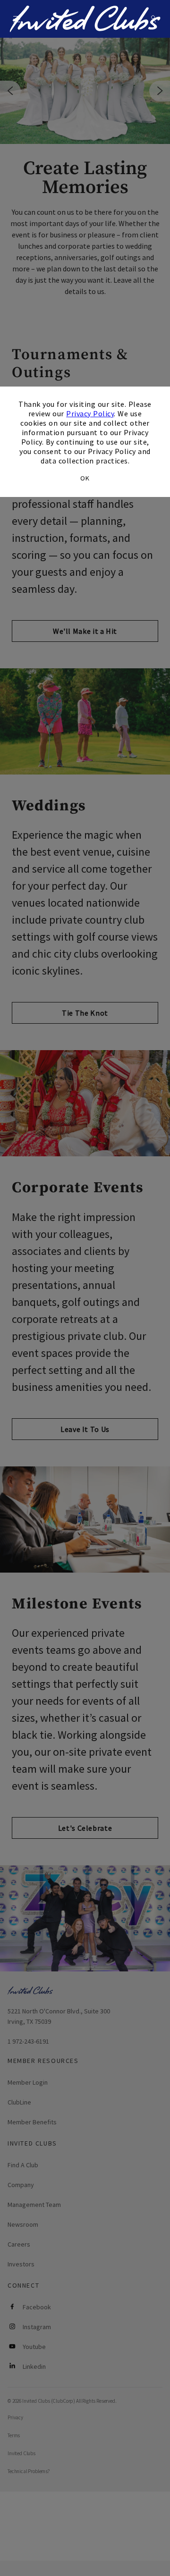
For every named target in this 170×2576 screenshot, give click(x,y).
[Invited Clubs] (85, 19)
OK (85, 478)
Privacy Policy (90, 413)
